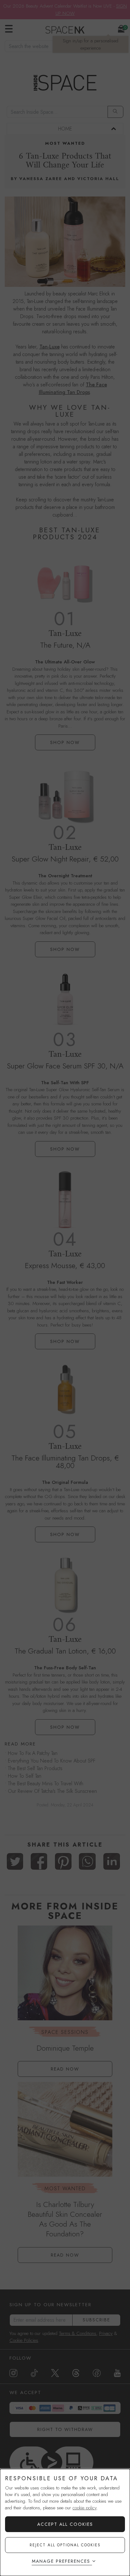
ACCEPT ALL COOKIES (65, 2524)
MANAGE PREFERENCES (61, 2561)
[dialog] (65, 2522)
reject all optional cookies (65, 2545)
